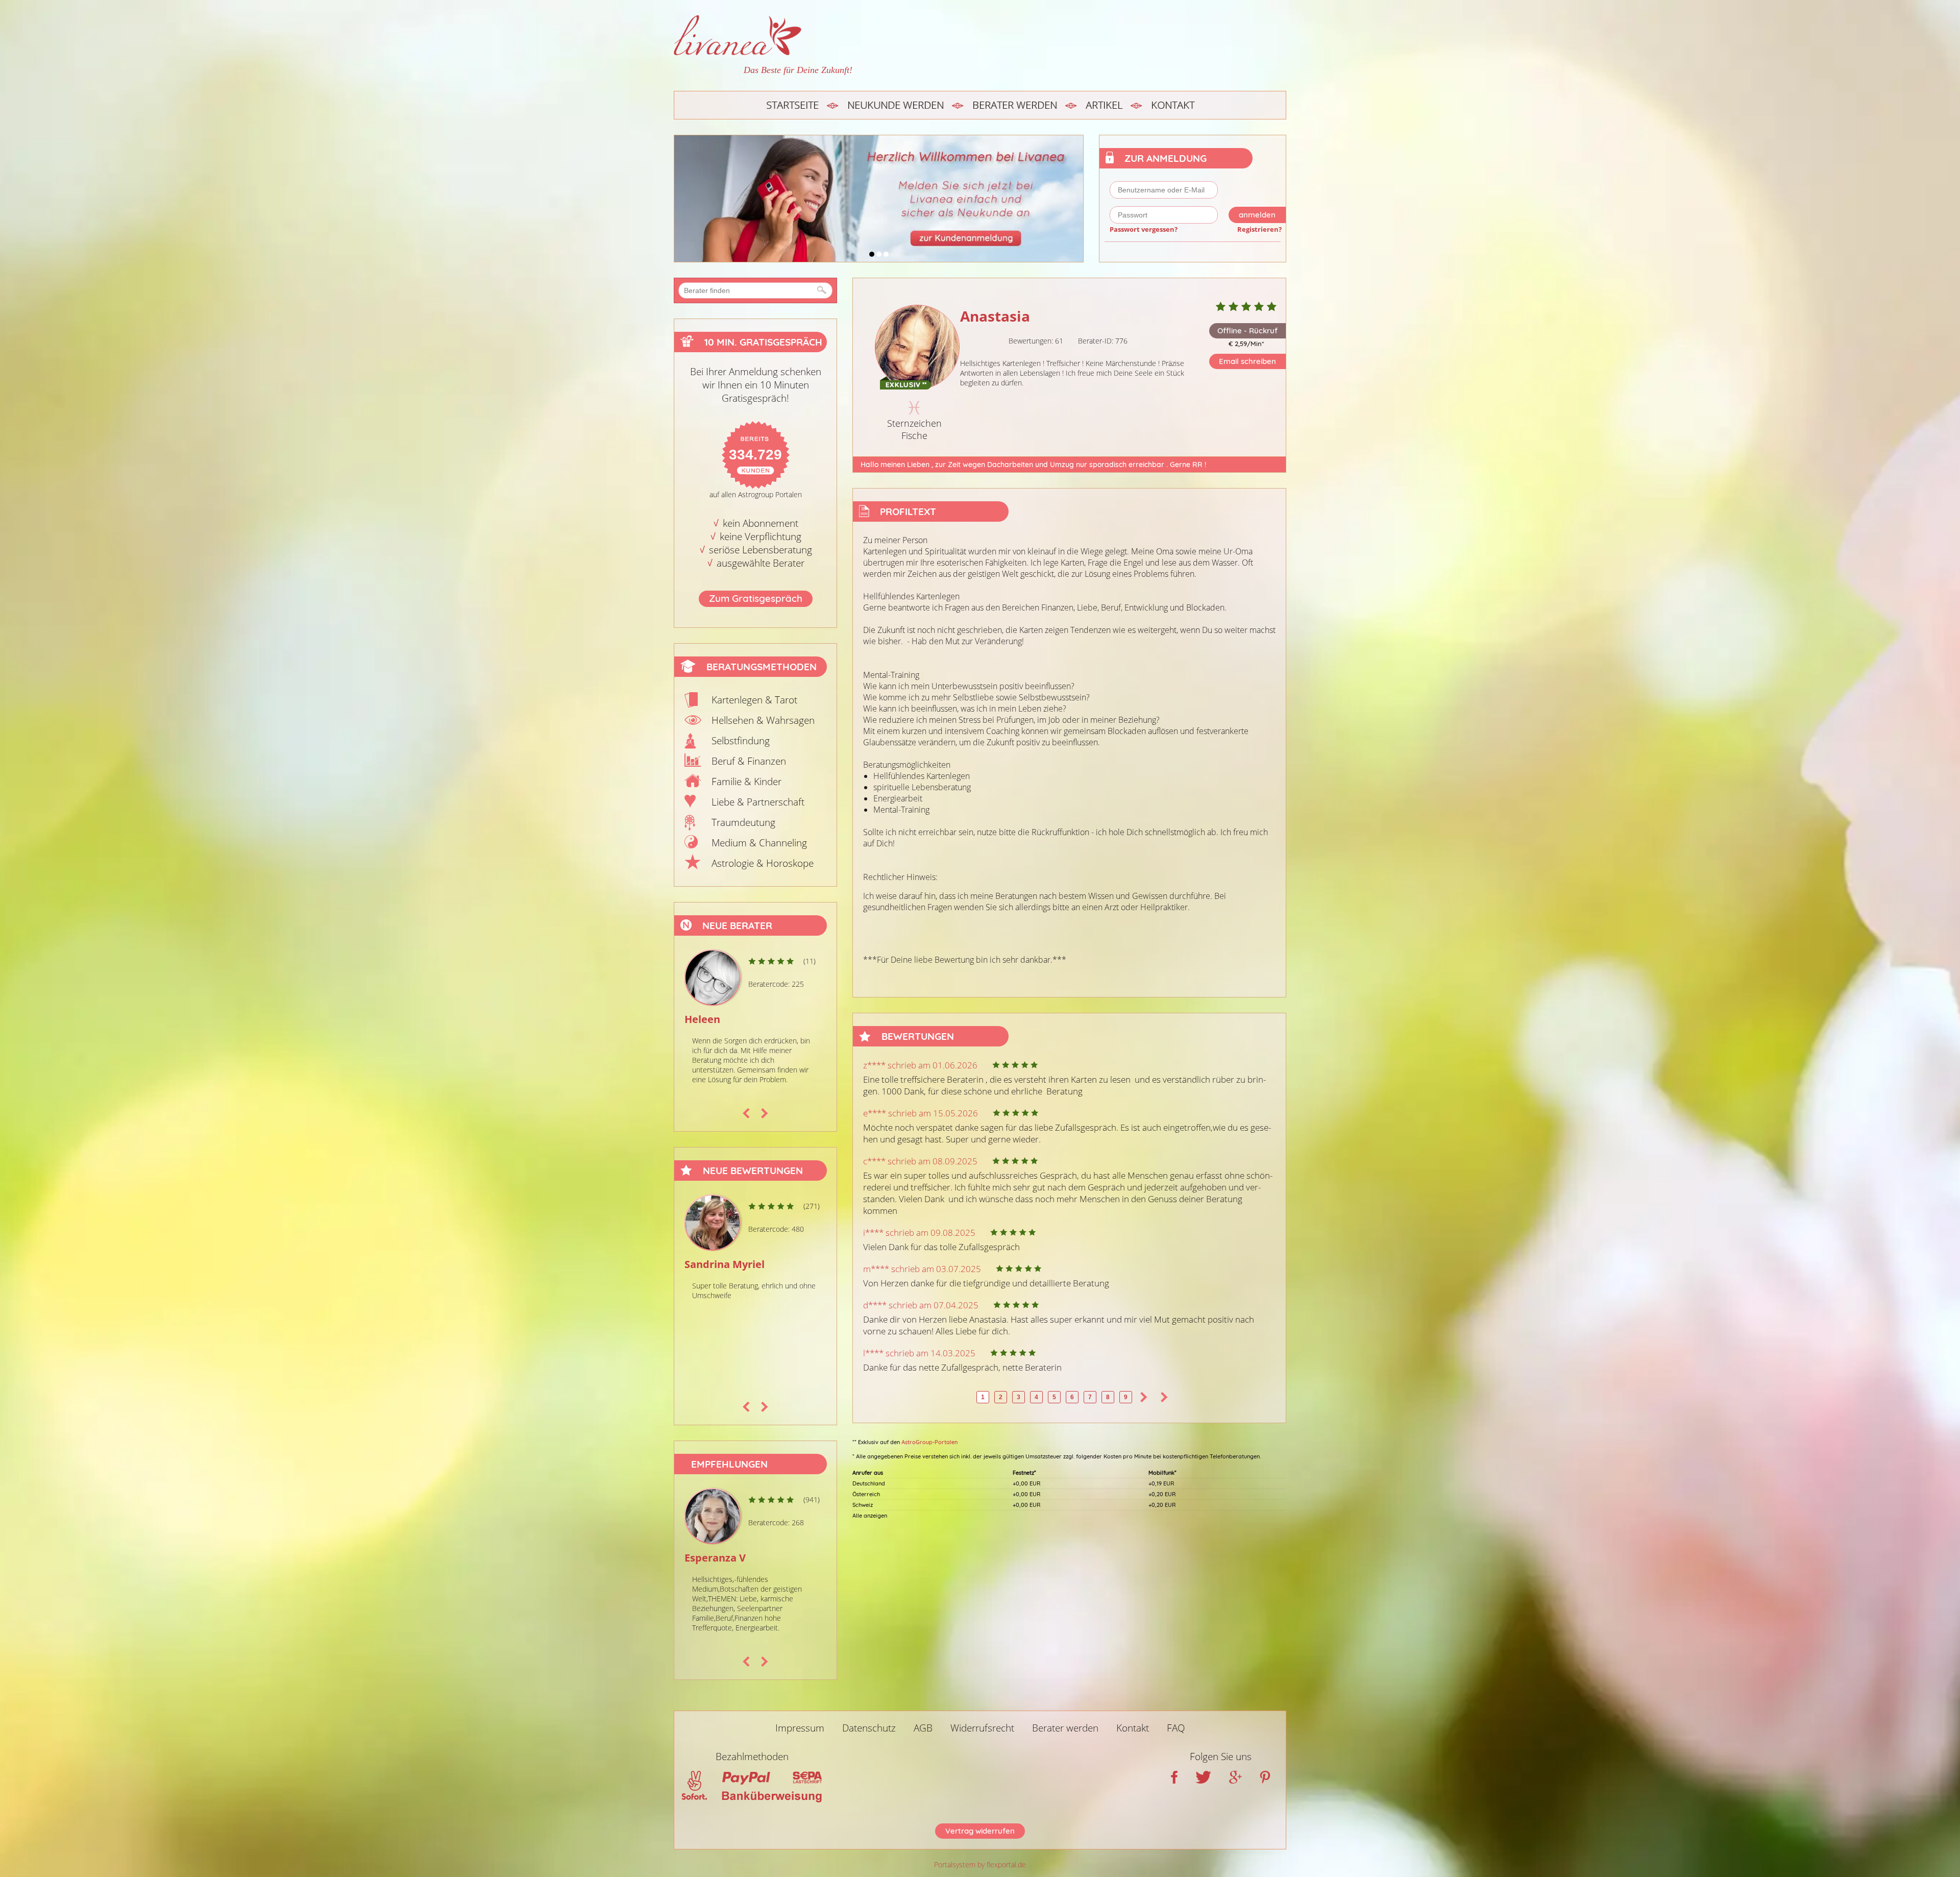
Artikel (1104, 105)
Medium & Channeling (759, 843)
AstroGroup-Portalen (929, 1442)
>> (1164, 1397)
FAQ (1176, 1728)
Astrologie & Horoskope (763, 863)
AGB (923, 1728)
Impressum (800, 1728)
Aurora (702, 1019)
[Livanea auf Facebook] (1174, 1780)
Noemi (701, 1264)
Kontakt (1173, 105)
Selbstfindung (741, 741)
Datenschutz (869, 1728)
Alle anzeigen (870, 1516)
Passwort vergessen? (1144, 229)
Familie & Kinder (746, 782)
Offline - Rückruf (1247, 331)
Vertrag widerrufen (980, 1831)
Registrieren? (1259, 229)
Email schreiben (1247, 361)
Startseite (792, 105)
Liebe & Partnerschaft (758, 802)
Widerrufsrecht (982, 1728)
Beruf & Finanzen (749, 761)
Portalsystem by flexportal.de (980, 1864)
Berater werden (1015, 105)
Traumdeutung (743, 822)
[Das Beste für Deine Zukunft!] (763, 35)
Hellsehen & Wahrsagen (763, 720)
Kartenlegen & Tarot (754, 700)
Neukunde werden (896, 105)
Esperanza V (715, 1558)
